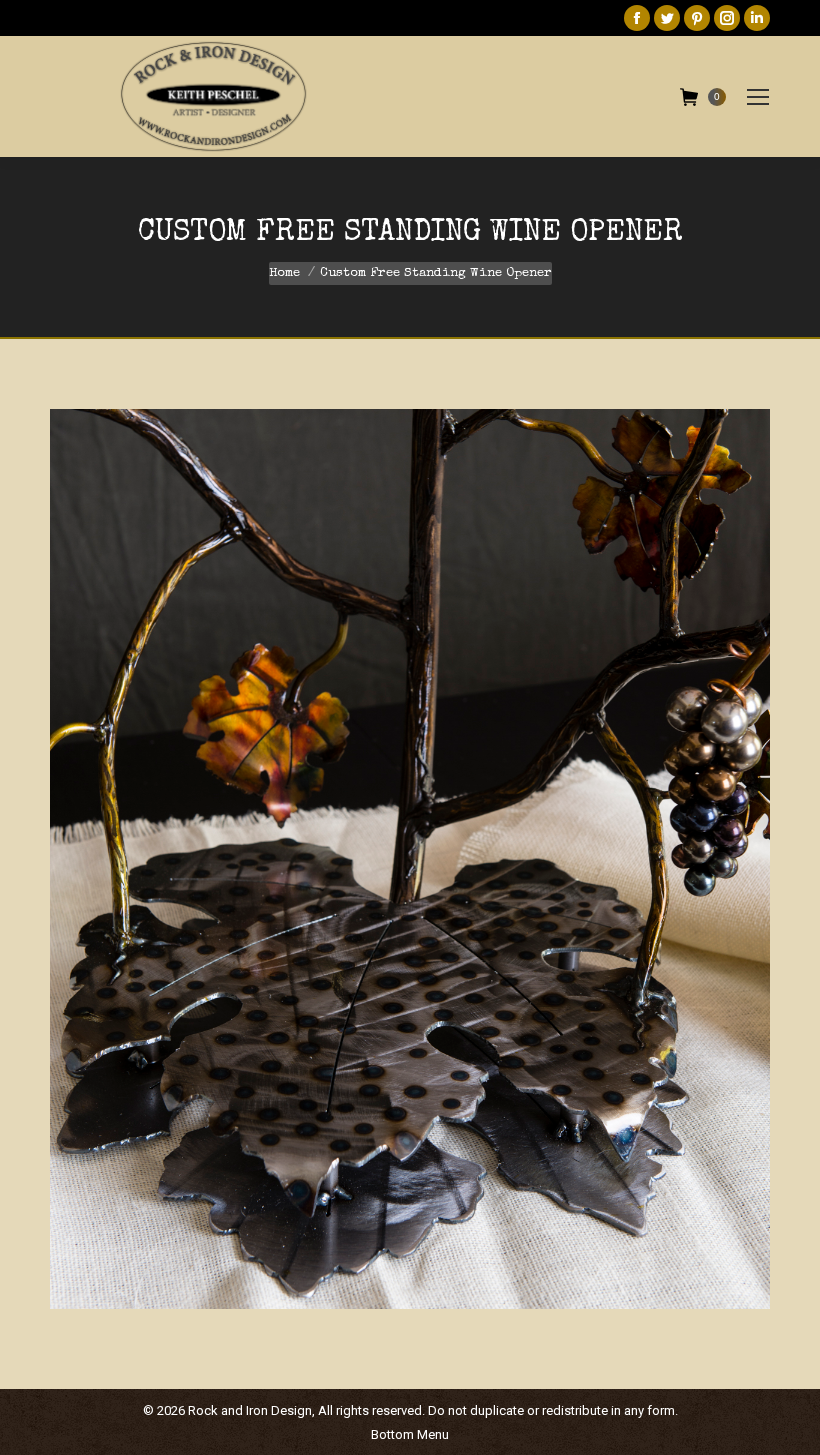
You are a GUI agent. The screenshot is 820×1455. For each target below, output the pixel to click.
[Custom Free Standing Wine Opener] (410, 859)
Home (284, 273)
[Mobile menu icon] (758, 97)
